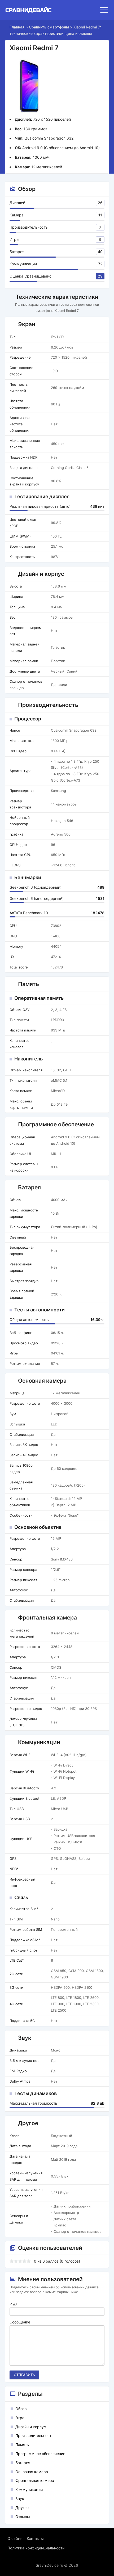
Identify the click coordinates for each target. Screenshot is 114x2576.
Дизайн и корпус (31, 2427)
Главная (17, 27)
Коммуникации (29, 2489)
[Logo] (30, 10)
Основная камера (32, 2472)
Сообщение (20, 2322)
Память (22, 2445)
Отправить (24, 2375)
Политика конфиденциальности (36, 2548)
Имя (14, 2304)
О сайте (14, 2538)
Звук (20, 2499)
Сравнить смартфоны (49, 27)
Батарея (23, 2463)
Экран (21, 2418)
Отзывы (23, 2517)
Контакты (35, 2538)
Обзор (21, 2409)
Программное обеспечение (40, 2454)
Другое (22, 2508)
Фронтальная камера (35, 2480)
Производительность (34, 2436)
